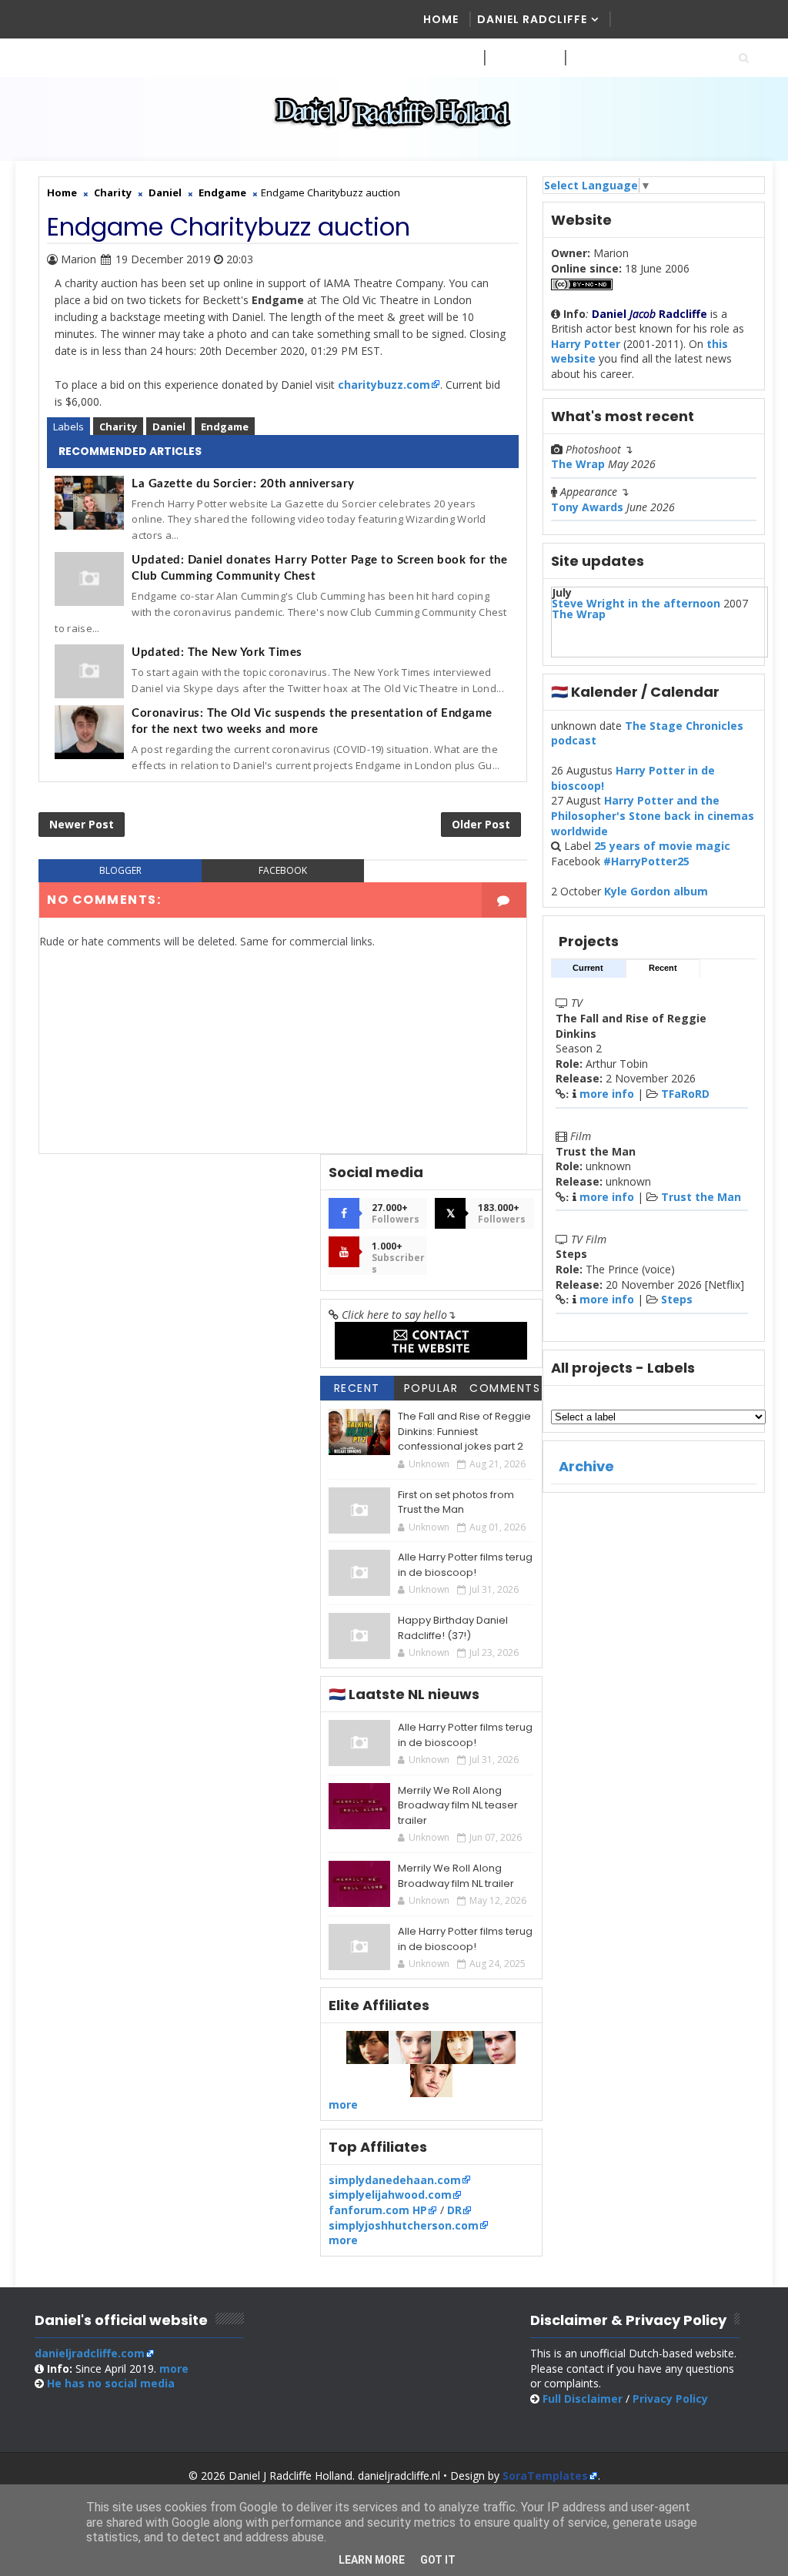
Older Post (481, 824)
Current (588, 968)
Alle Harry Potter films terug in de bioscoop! (465, 1565)
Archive (586, 1466)
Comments (505, 1388)
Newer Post (82, 824)
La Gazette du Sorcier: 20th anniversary (243, 484)
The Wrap (578, 464)
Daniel (169, 427)
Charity (118, 427)
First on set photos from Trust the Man (456, 1502)
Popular (431, 1388)
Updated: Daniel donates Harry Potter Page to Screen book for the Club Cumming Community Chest (319, 568)
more (343, 2104)
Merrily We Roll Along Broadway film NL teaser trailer (458, 1805)
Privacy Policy (670, 2399)
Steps (677, 1299)
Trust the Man (701, 1197)
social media (111, 2383)
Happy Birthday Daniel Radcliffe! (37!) (453, 1628)
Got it (438, 2560)
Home (441, 19)
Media (442, 58)
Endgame (225, 427)
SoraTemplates (545, 2476)
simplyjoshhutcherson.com (404, 2225)
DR (454, 2210)
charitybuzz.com (384, 385)
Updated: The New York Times (217, 652)
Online (594, 58)
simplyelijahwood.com (390, 2195)
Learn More (372, 2560)
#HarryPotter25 (646, 861)
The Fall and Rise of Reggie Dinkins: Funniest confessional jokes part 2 (464, 1431)
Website (517, 58)
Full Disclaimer (583, 2399)
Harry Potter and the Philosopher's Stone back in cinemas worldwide (653, 815)
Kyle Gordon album (656, 891)
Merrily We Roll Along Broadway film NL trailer (456, 1876)
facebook (283, 870)
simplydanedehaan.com (395, 2180)
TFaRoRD (685, 1094)
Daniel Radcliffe (532, 19)
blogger (120, 870)
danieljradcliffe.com (90, 2353)
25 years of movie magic (662, 846)
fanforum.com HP (378, 2210)
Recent (663, 968)
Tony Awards (587, 507)
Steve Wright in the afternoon (636, 603)
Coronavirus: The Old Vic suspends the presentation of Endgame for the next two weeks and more (312, 721)
